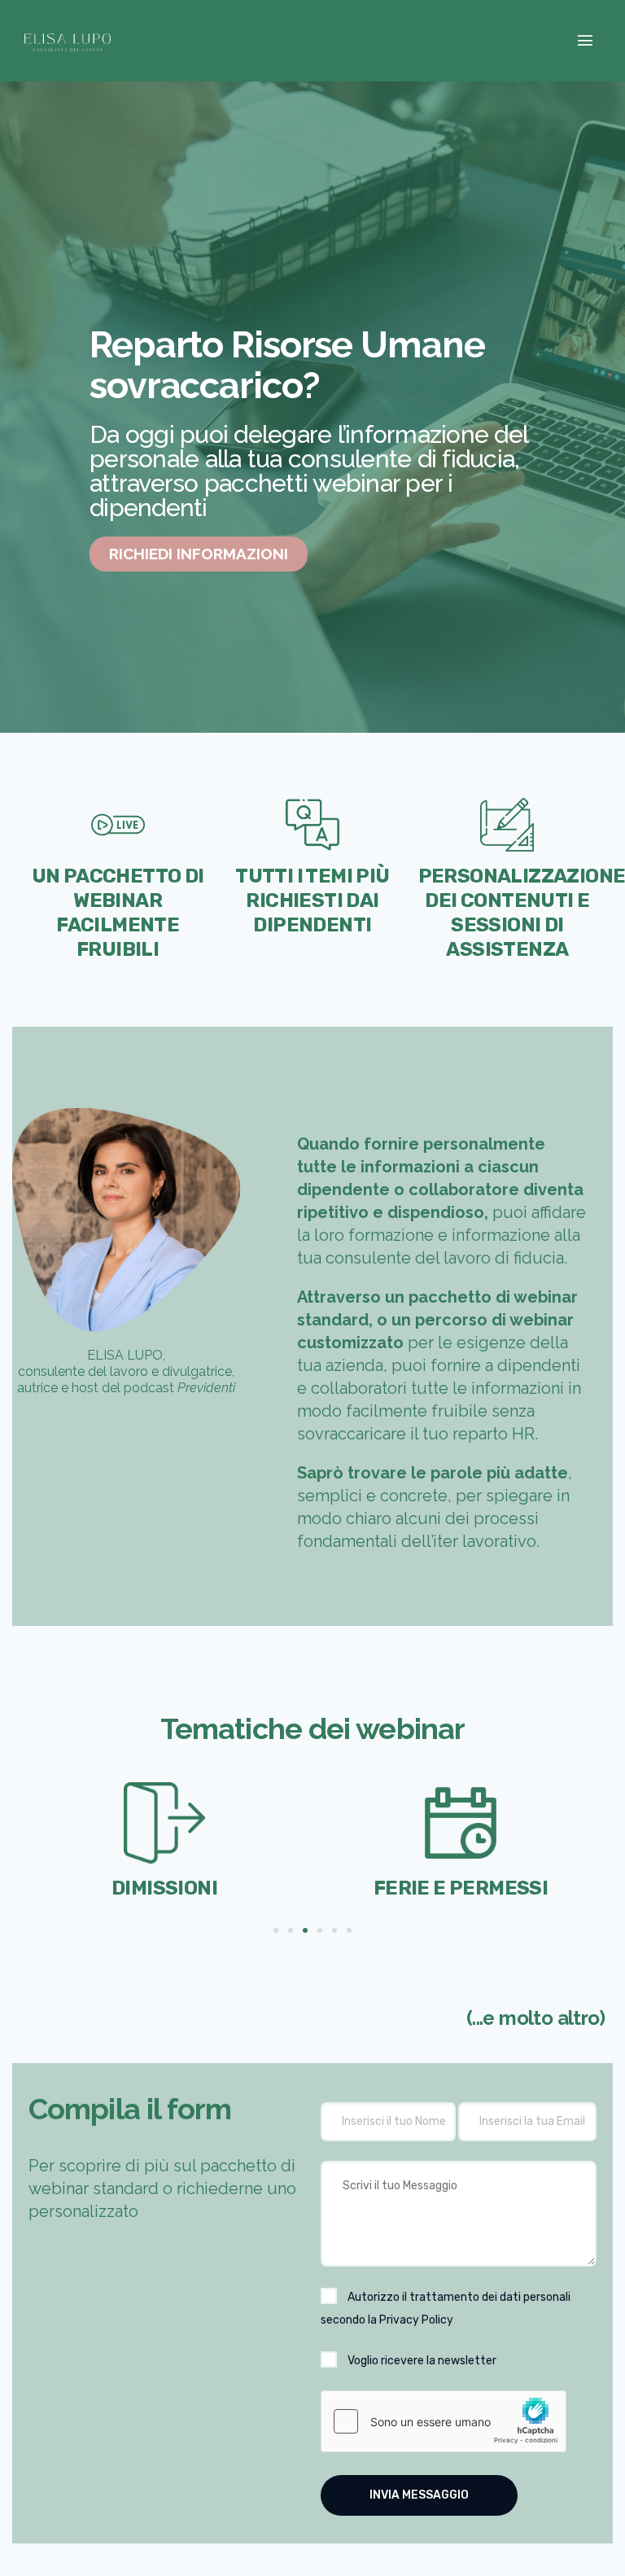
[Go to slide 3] (305, 1930)
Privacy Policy (416, 2320)
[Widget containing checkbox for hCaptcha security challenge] (444, 2421)
